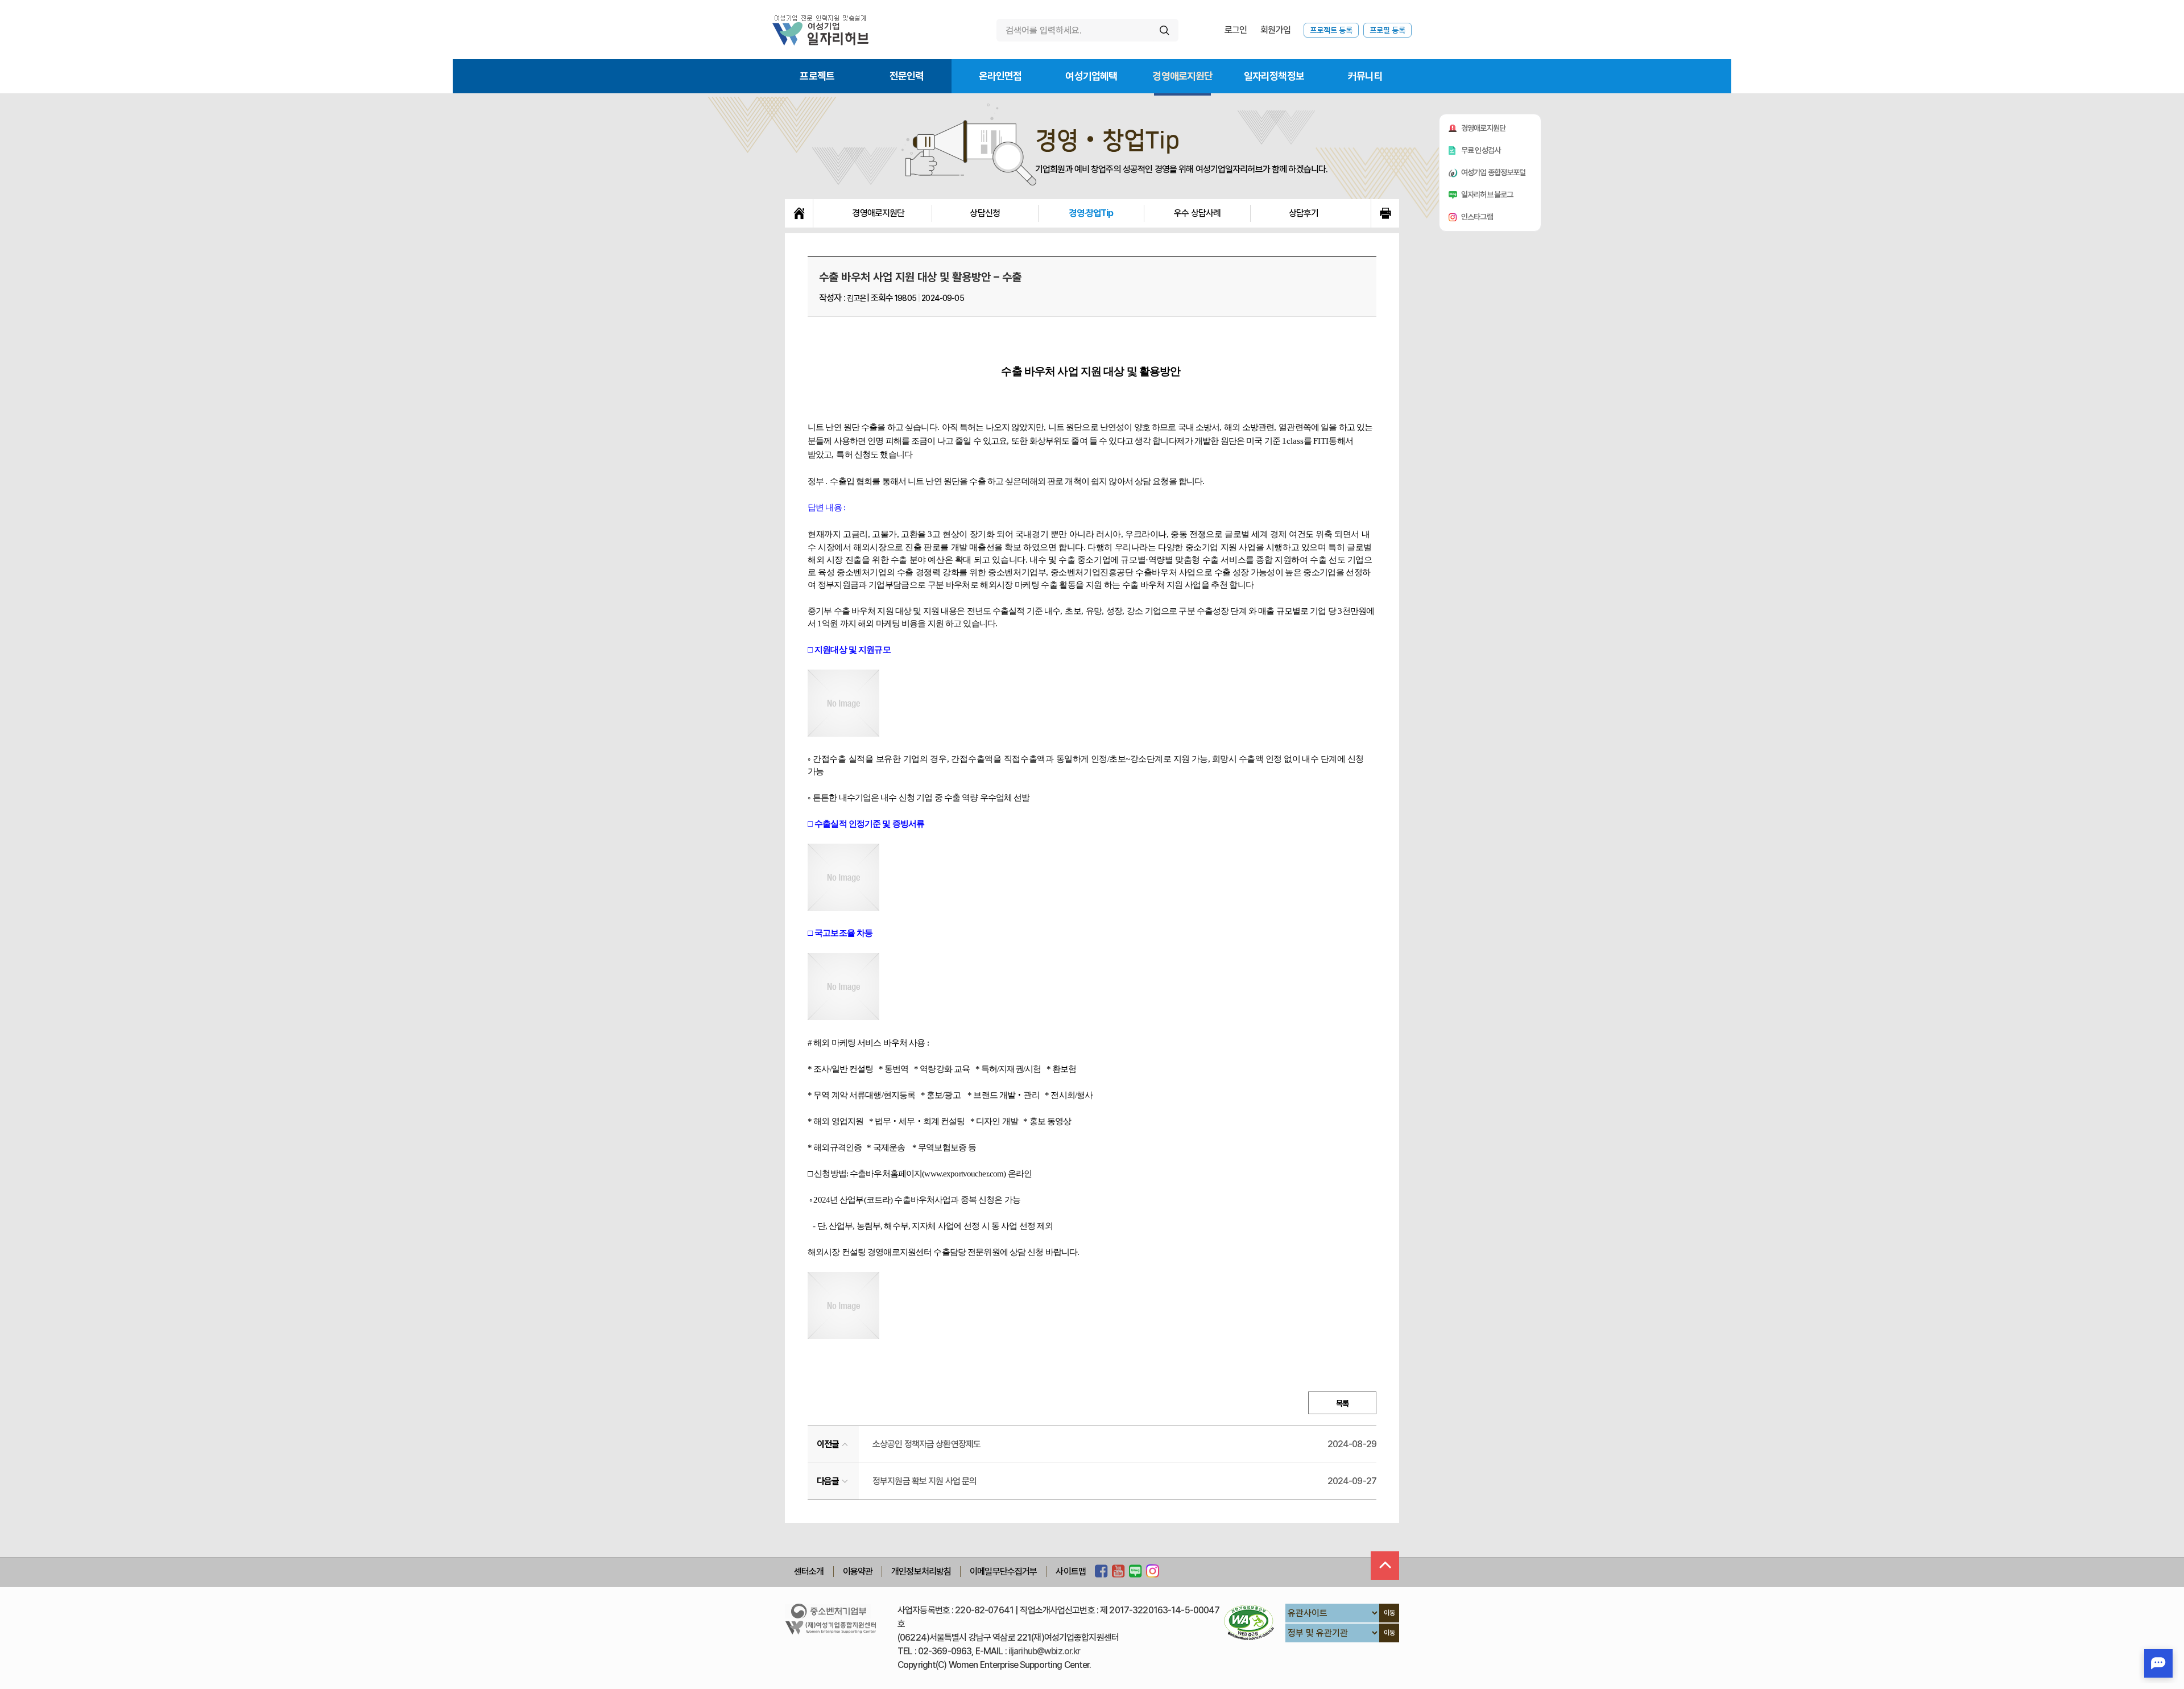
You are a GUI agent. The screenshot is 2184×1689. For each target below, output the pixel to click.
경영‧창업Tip (1091, 213)
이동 (1389, 1613)
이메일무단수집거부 (1003, 1572)
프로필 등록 (1387, 30)
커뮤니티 (1365, 76)
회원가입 (1275, 30)
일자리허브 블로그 (1487, 195)
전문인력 (907, 76)
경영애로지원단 (1182, 76)
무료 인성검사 (1481, 150)
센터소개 (809, 1572)
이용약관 (858, 1572)
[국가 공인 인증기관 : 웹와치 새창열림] (1249, 1622)
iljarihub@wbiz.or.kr (1045, 1651)
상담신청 (985, 213)
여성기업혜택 (1091, 76)
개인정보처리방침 (921, 1572)
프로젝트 (817, 76)
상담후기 (1304, 213)
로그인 (1236, 30)
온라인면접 (1000, 76)
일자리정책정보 (1274, 76)
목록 (1342, 1403)
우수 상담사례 (1197, 213)
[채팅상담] (2158, 1663)
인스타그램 (1477, 217)
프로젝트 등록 (1331, 30)
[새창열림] (1101, 1572)
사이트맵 (1071, 1572)
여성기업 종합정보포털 (1494, 172)
